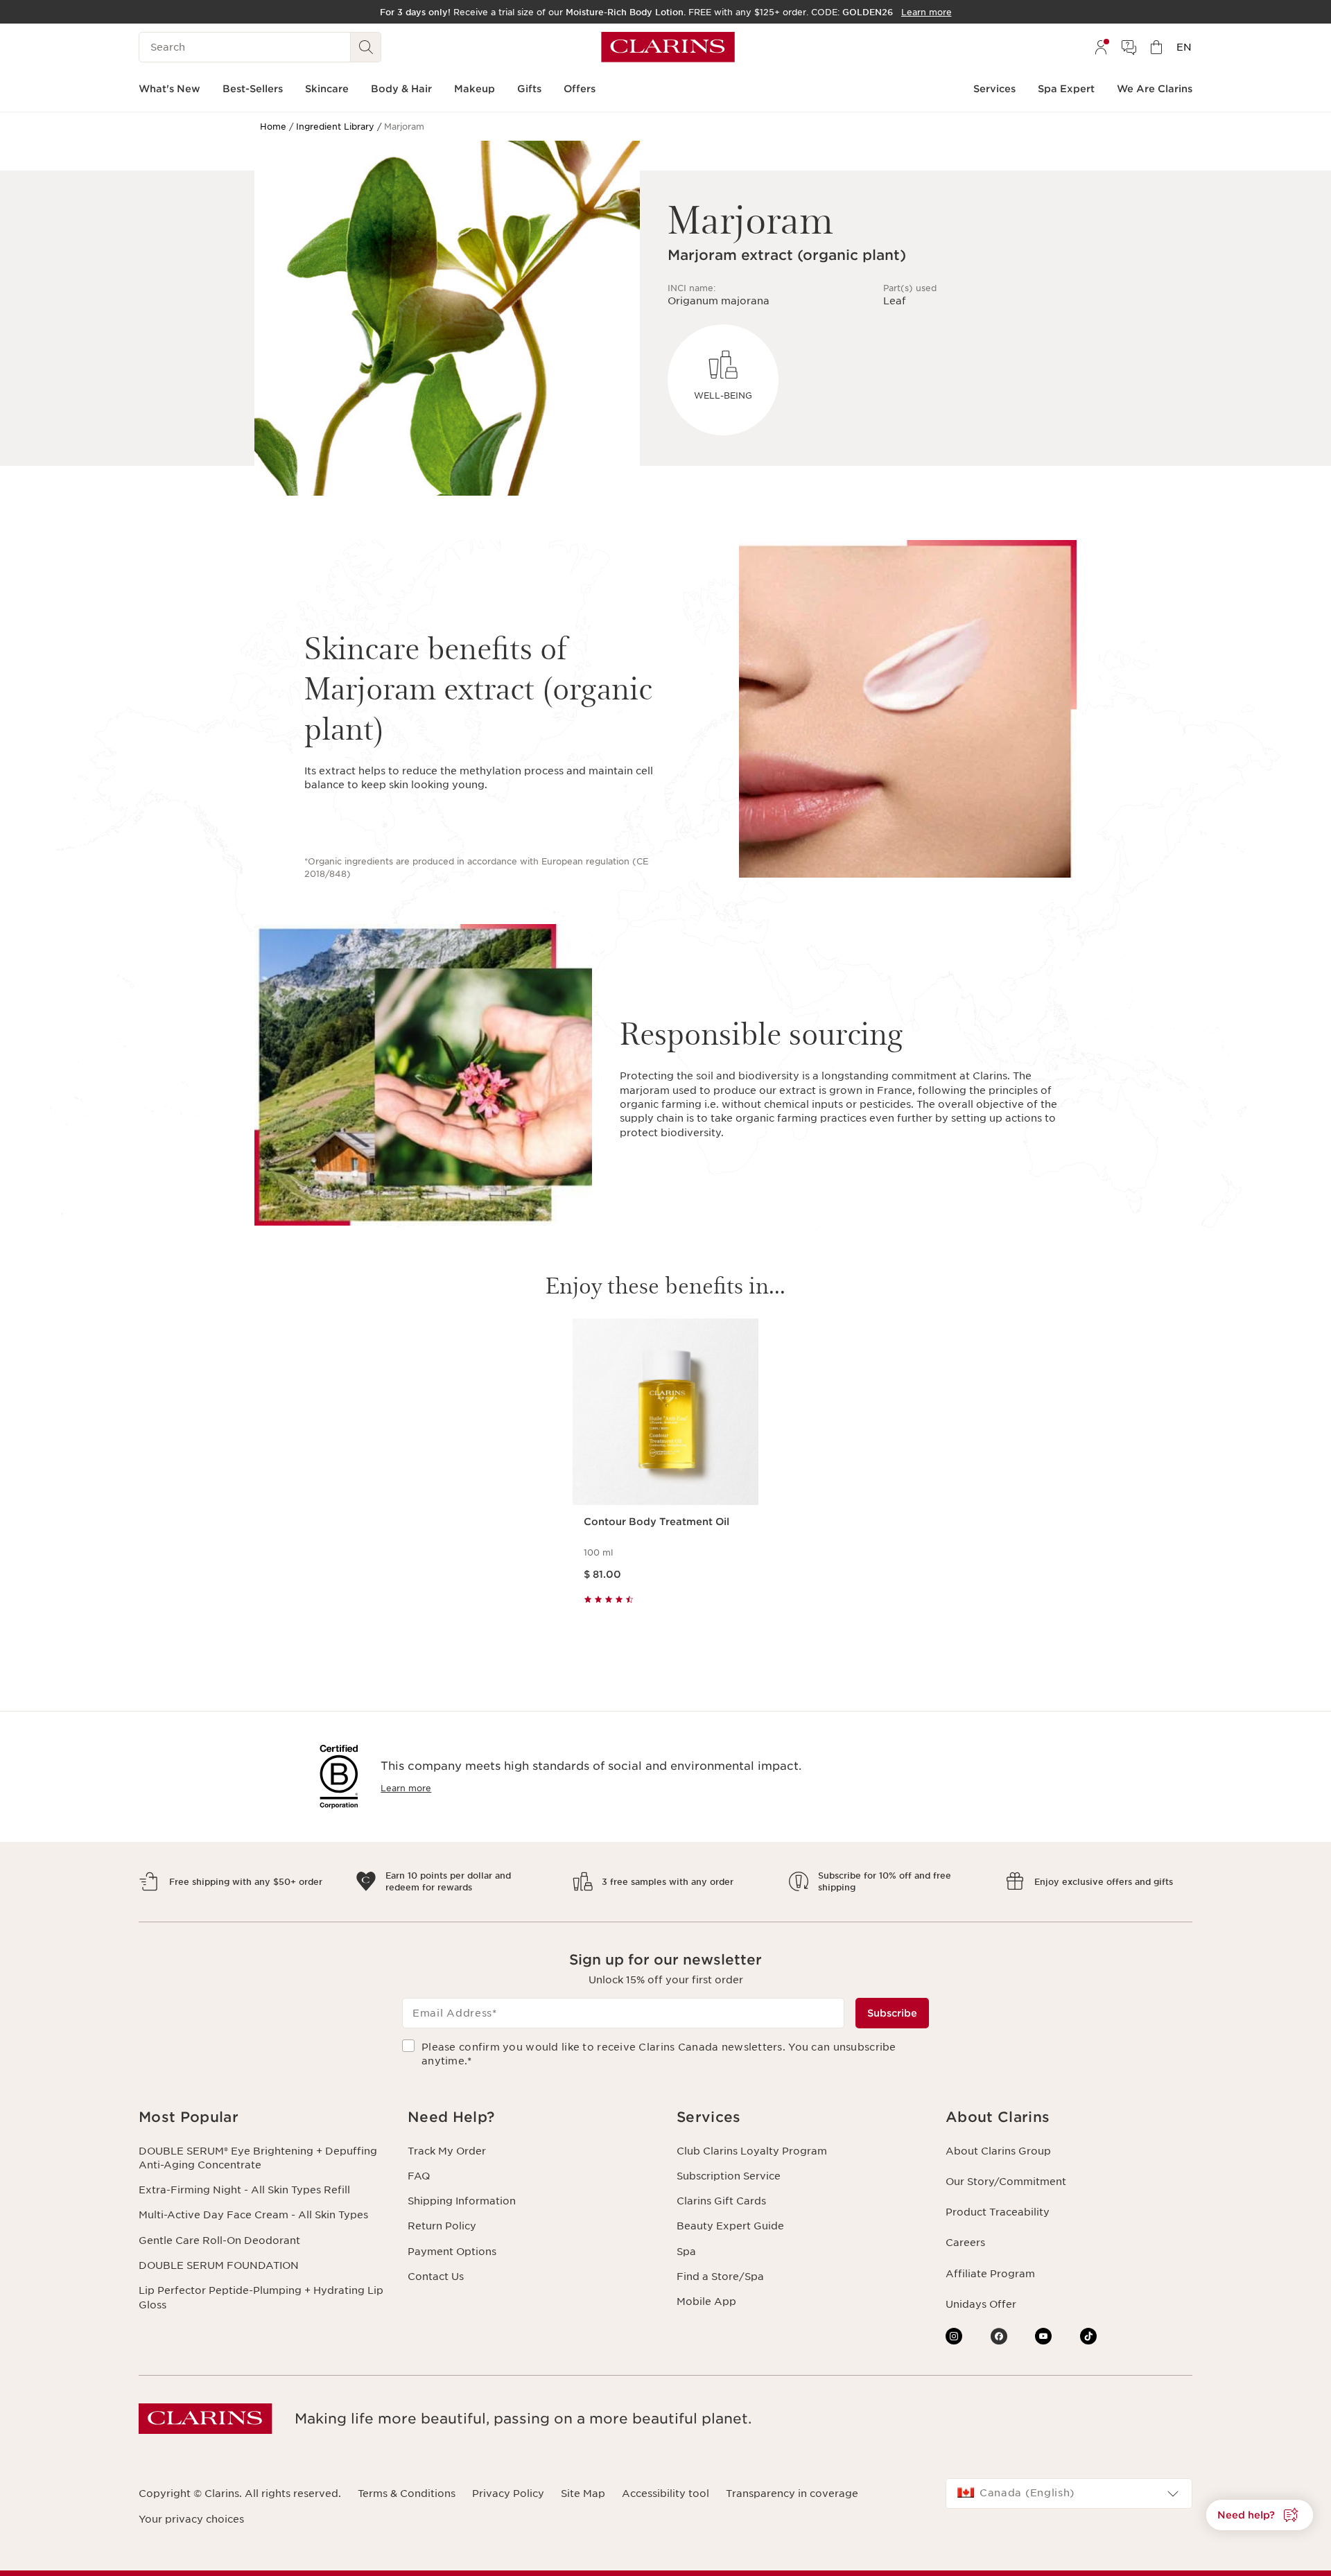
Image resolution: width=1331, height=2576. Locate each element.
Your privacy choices (191, 2519)
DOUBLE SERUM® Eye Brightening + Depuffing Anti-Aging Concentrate (258, 2158)
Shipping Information (462, 2201)
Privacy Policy (508, 2494)
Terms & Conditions (407, 2494)
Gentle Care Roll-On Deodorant (219, 2240)
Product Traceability (998, 2212)
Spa (686, 2252)
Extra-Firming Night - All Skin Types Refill (244, 2190)
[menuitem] (1101, 47)
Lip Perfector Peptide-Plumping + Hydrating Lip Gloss (261, 2297)
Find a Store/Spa (720, 2277)
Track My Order (447, 2151)
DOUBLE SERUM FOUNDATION (219, 2265)
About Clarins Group (998, 2151)
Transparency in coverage (792, 2494)
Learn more (406, 1788)
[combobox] (1069, 2494)
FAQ (419, 2176)
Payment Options (452, 2252)
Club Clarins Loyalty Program (752, 2151)
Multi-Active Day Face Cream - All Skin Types (253, 2215)
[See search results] (366, 47)
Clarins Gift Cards (721, 2201)
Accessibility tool (665, 2494)
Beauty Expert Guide (730, 2226)
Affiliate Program (990, 2274)
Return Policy (442, 2226)
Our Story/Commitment (1006, 2182)
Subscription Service (729, 2176)
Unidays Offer (981, 2304)
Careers (965, 2243)
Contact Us (436, 2277)
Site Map (583, 2494)
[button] (262, 2117)
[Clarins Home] (668, 47)
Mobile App (706, 2301)
